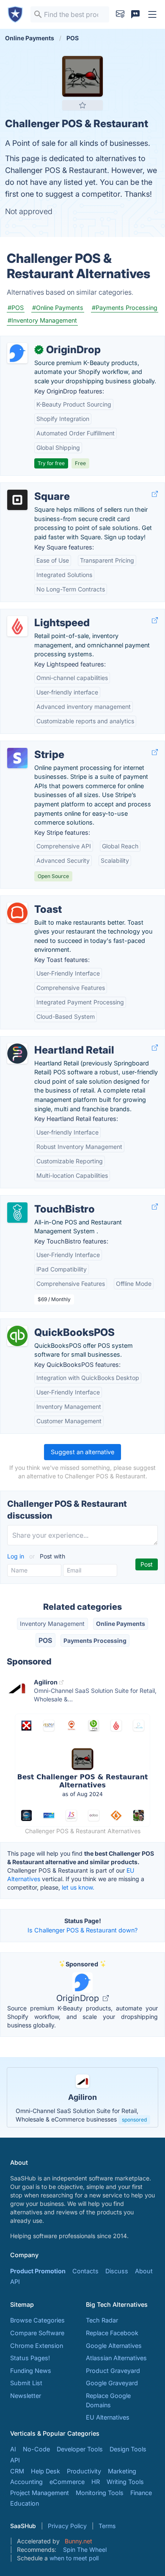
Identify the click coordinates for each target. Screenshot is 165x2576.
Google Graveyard (112, 2383)
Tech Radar (102, 2320)
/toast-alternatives (33, 900)
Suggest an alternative (82, 1452)
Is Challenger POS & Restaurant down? (82, 1930)
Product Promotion (38, 2271)
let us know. (78, 1887)
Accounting (26, 2482)
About (144, 2271)
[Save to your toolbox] (82, 105)
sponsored (134, 2120)
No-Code (36, 2449)
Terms (107, 2526)
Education (25, 2503)
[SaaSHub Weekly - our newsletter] (120, 14)
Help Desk (45, 2471)
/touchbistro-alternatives (43, 1200)
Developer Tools (80, 2449)
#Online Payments (58, 308)
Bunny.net (78, 2541)
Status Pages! (30, 2358)
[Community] (135, 14)
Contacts (85, 2271)
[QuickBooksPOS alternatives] (17, 1336)
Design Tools (128, 2449)
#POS (16, 308)
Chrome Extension (37, 2346)
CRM (17, 2471)
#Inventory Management (42, 320)
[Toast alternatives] (17, 913)
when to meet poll (74, 2558)
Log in (16, 1556)
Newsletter (26, 2396)
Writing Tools (125, 2482)
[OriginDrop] (17, 353)
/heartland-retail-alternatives (48, 1041)
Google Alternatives (114, 2346)
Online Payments (121, 1624)
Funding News (31, 2371)
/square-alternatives (36, 487)
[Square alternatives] (17, 500)
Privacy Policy (67, 2526)
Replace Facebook (112, 2333)
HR (96, 2482)
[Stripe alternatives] (17, 758)
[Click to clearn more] (82, 2097)
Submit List (26, 2383)
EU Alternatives (108, 2417)
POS (45, 1640)
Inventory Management (52, 1624)
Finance (141, 2493)
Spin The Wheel (85, 2550)
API (15, 2282)
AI (13, 2449)
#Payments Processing (125, 308)
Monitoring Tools (100, 2493)
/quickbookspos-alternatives (48, 1323)
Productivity (84, 2471)
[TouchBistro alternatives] (17, 1213)
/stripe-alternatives (34, 746)
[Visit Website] (155, 494)
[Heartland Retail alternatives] (17, 1054)
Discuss (117, 2271)
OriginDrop (79, 1998)
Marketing (122, 2471)
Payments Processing (95, 1641)
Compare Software (37, 2333)
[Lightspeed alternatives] (17, 626)
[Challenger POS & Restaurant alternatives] (82, 76)
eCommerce (67, 2482)
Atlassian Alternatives (116, 2358)
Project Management (40, 2493)
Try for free (51, 463)
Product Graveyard (113, 2371)
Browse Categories (37, 2320)
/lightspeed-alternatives (41, 614)
